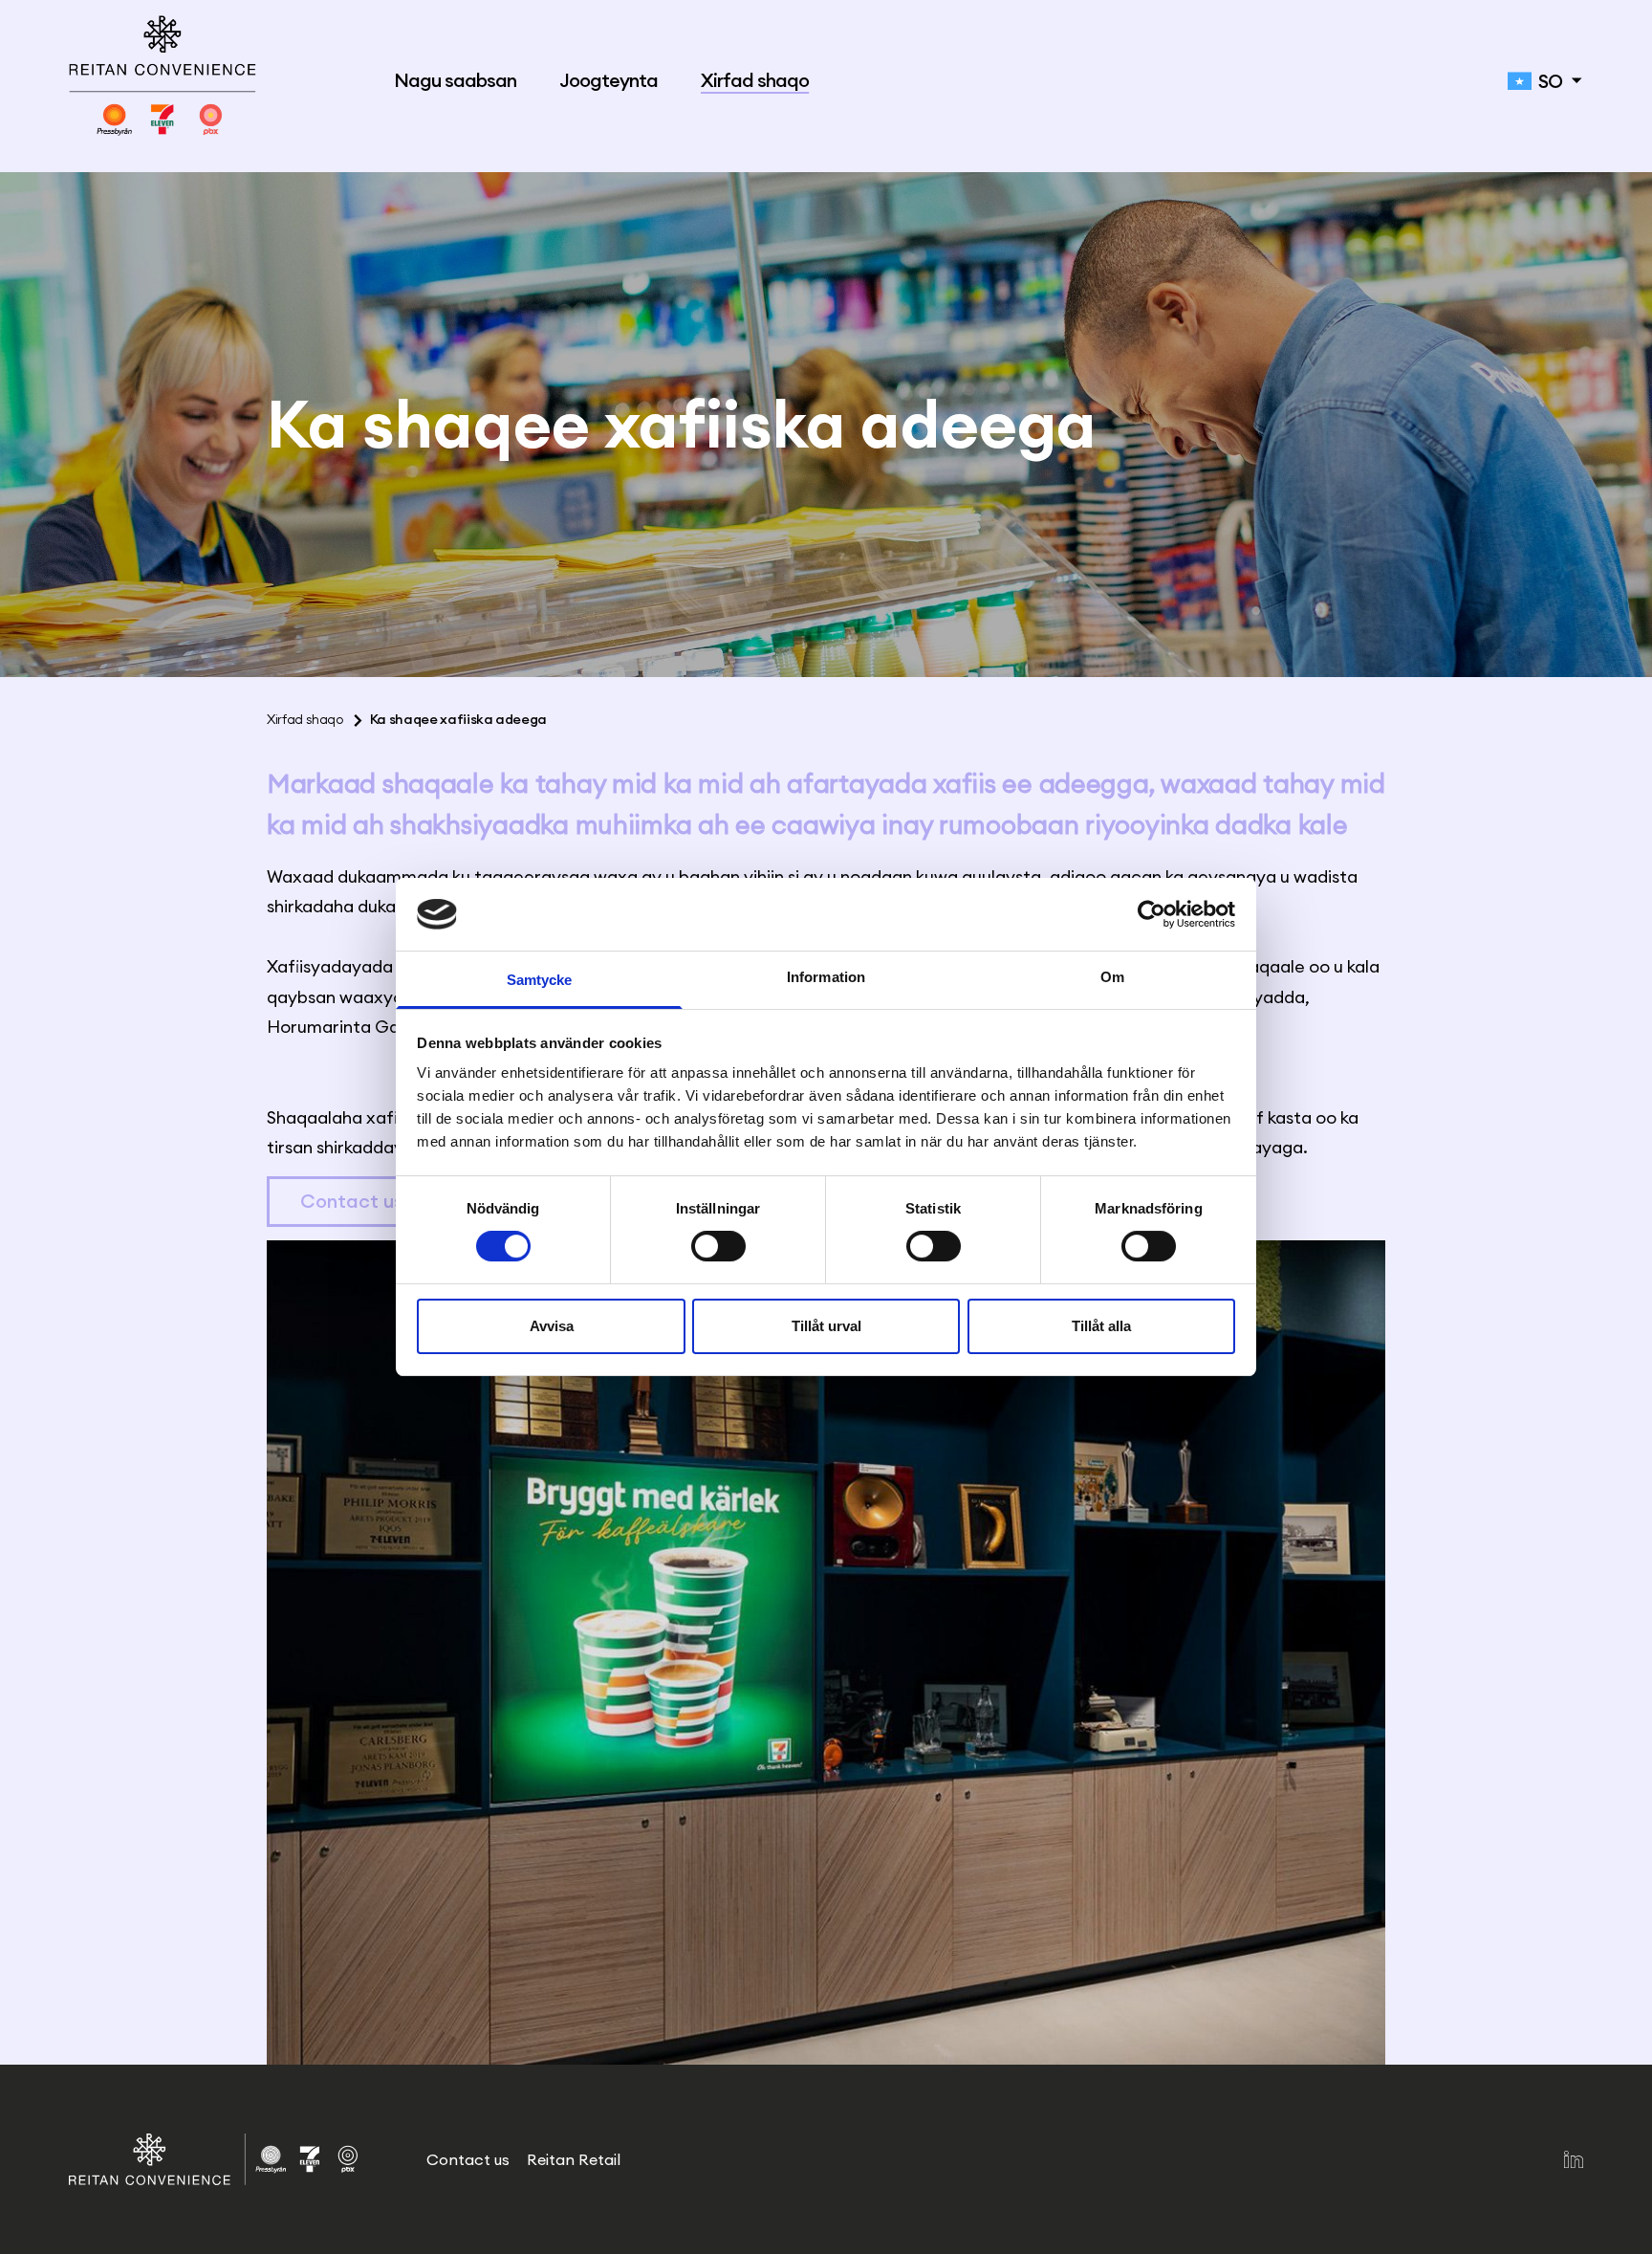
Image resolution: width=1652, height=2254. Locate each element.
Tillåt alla (1101, 1326)
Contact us (352, 1201)
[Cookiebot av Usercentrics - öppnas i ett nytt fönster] (1152, 914)
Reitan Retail (574, 2159)
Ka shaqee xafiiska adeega (458, 719)
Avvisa (552, 1326)
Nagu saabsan (455, 81)
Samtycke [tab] (540, 980)
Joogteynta (609, 81)
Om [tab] (1112, 977)
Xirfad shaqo (755, 81)
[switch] (718, 1247)
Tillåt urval (826, 1326)
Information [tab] (826, 977)
